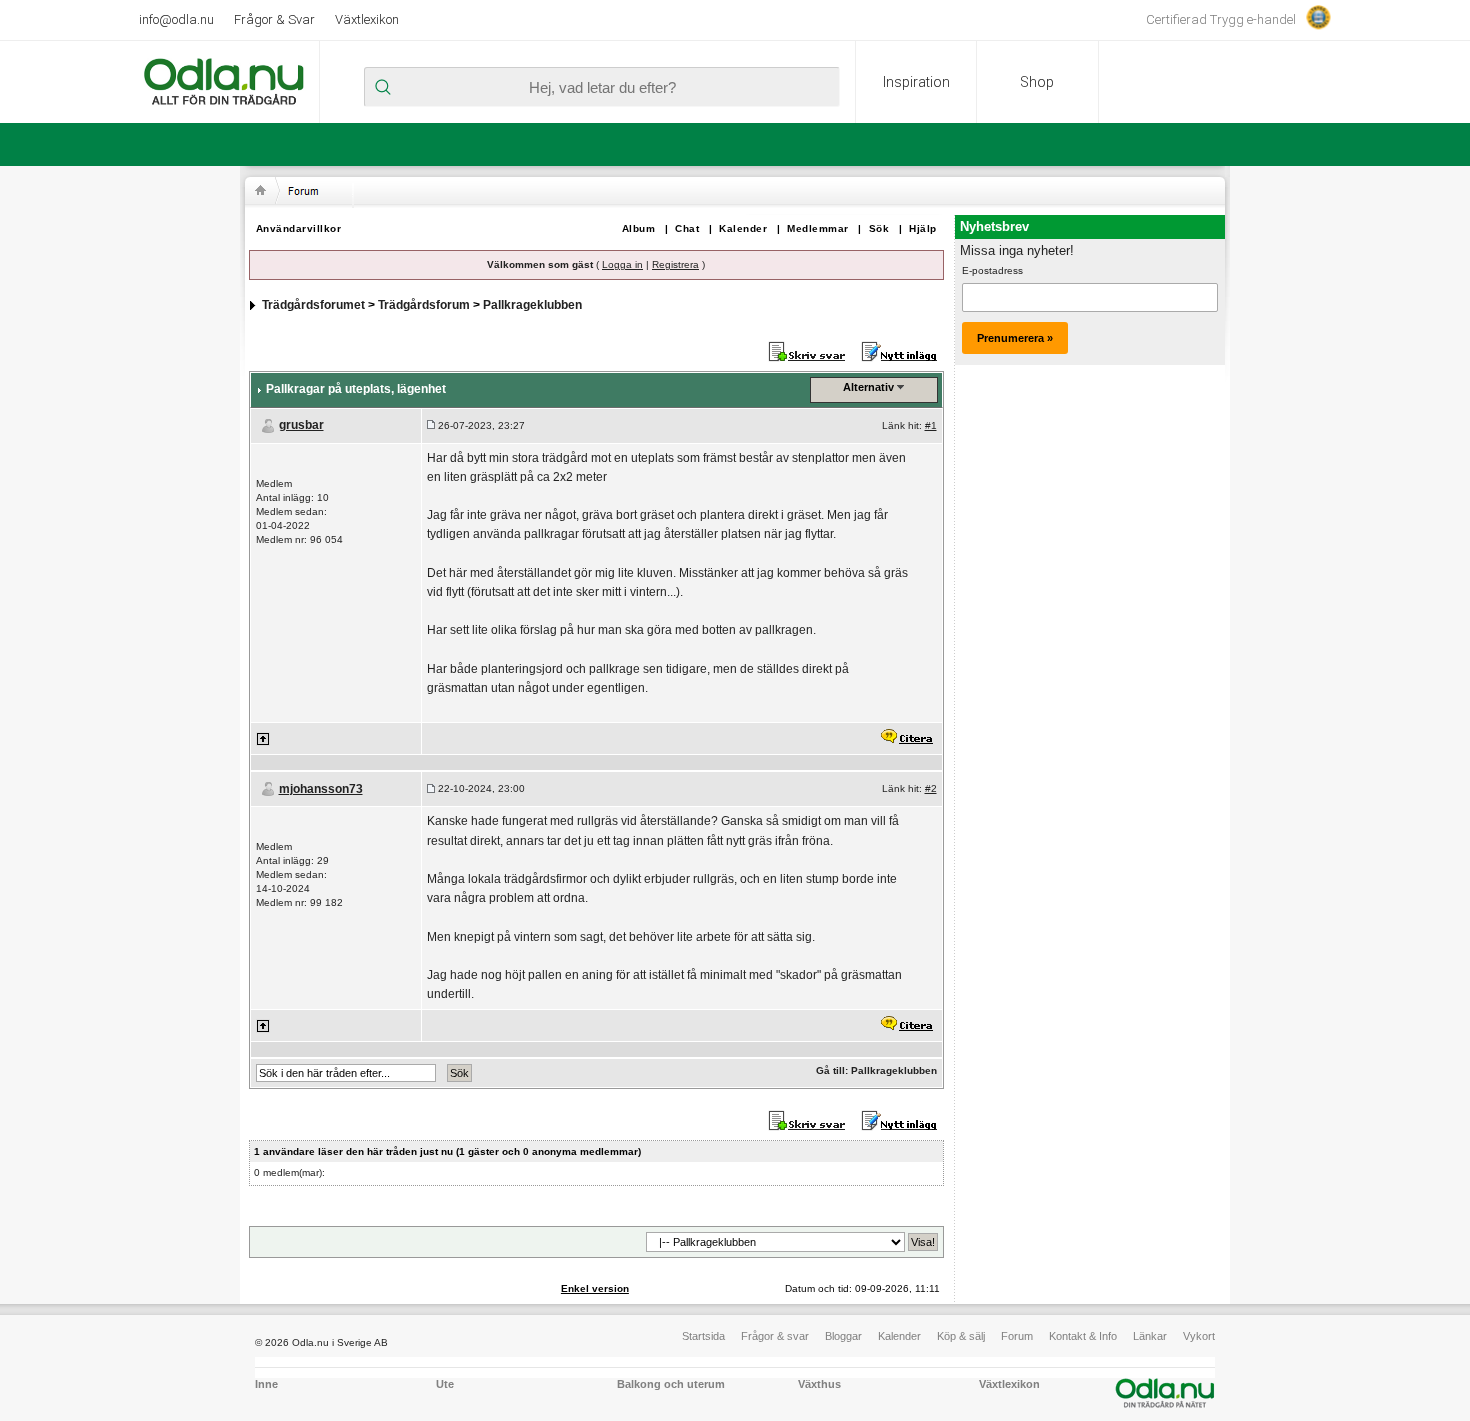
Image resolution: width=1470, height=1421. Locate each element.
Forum (1017, 1336)
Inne (266, 1384)
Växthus (819, 1384)
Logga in (622, 264)
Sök (879, 228)
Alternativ (868, 387)
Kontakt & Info (1083, 1336)
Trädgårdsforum (424, 305)
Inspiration (916, 82)
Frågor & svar (775, 1336)
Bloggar (843, 1336)
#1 (931, 425)
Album (639, 228)
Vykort (1199, 1336)
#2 (931, 788)
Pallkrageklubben (532, 305)
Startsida (703, 1336)
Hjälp (923, 228)
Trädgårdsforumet (313, 305)
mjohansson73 (321, 789)
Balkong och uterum (671, 1384)
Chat (687, 228)
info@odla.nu (176, 19)
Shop (1037, 82)
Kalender (743, 228)
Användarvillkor (299, 228)
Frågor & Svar (274, 19)
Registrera (675, 264)
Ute (445, 1384)
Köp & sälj (961, 1336)
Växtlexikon (367, 19)
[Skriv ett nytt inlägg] (899, 351)
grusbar (301, 425)
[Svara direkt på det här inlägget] (906, 738)
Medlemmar (818, 228)
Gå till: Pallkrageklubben (876, 1070)
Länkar (1150, 1336)
